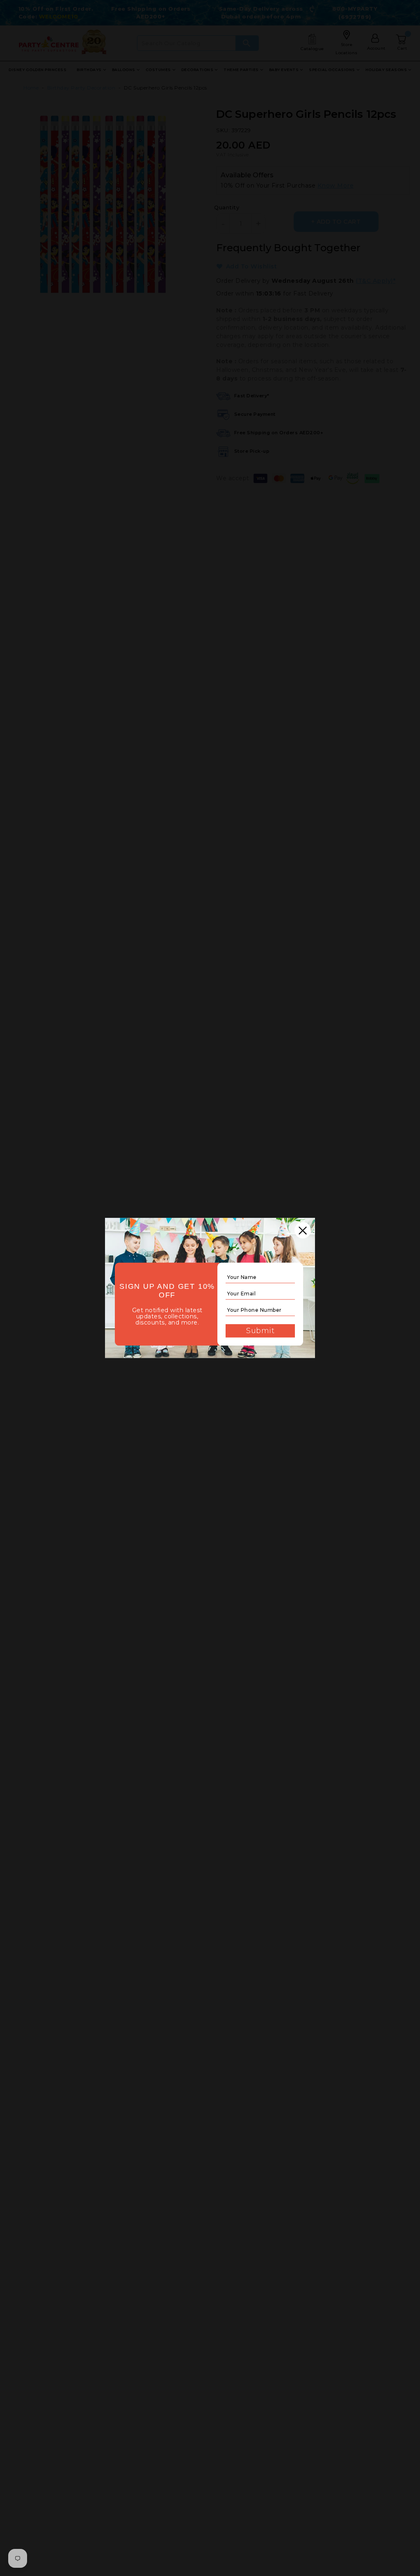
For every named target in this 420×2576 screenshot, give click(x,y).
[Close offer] (303, 1230)
